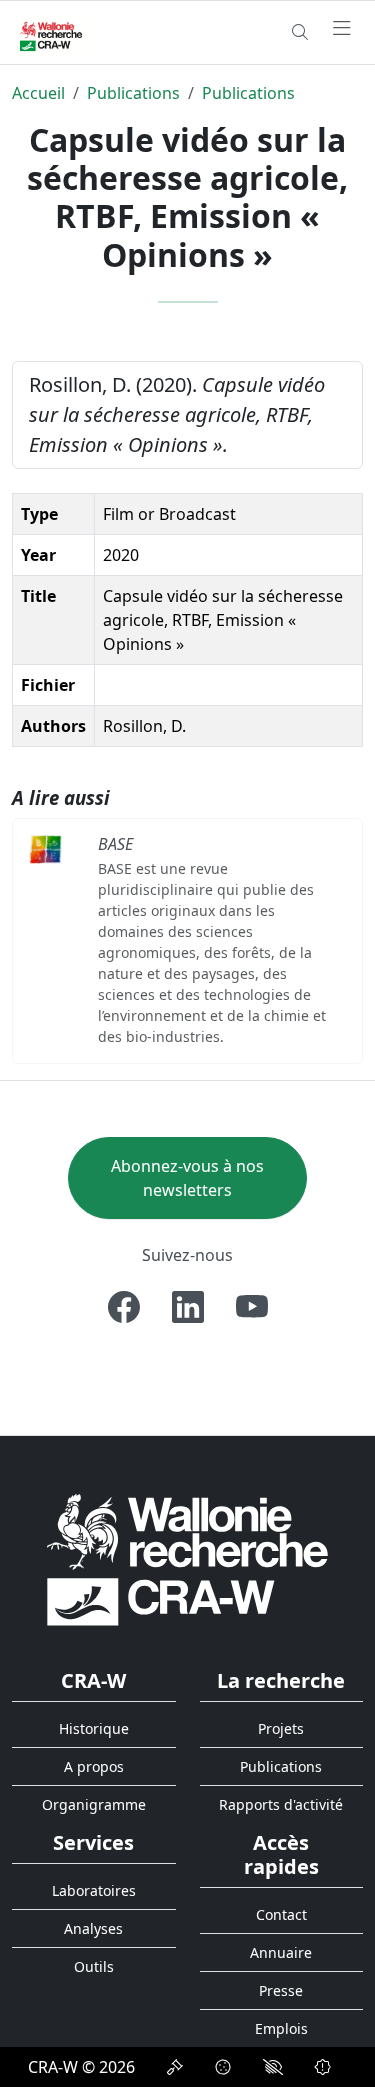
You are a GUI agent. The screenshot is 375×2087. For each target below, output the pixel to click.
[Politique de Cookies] (223, 2067)
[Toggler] (342, 29)
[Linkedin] (188, 1307)
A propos (94, 1766)
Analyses (93, 1928)
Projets (281, 1728)
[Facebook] (124, 1307)
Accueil (38, 93)
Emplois (281, 2028)
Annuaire (281, 1952)
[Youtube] (252, 1307)
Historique (94, 1728)
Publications (133, 93)
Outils (94, 1966)
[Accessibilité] (273, 2067)
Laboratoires (94, 1890)
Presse (281, 1990)
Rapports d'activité (281, 1804)
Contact (281, 1914)
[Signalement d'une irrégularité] (323, 2067)
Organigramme (94, 1804)
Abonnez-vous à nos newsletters (187, 1178)
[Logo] (187, 1558)
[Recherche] (300, 32)
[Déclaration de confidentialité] (175, 2067)
